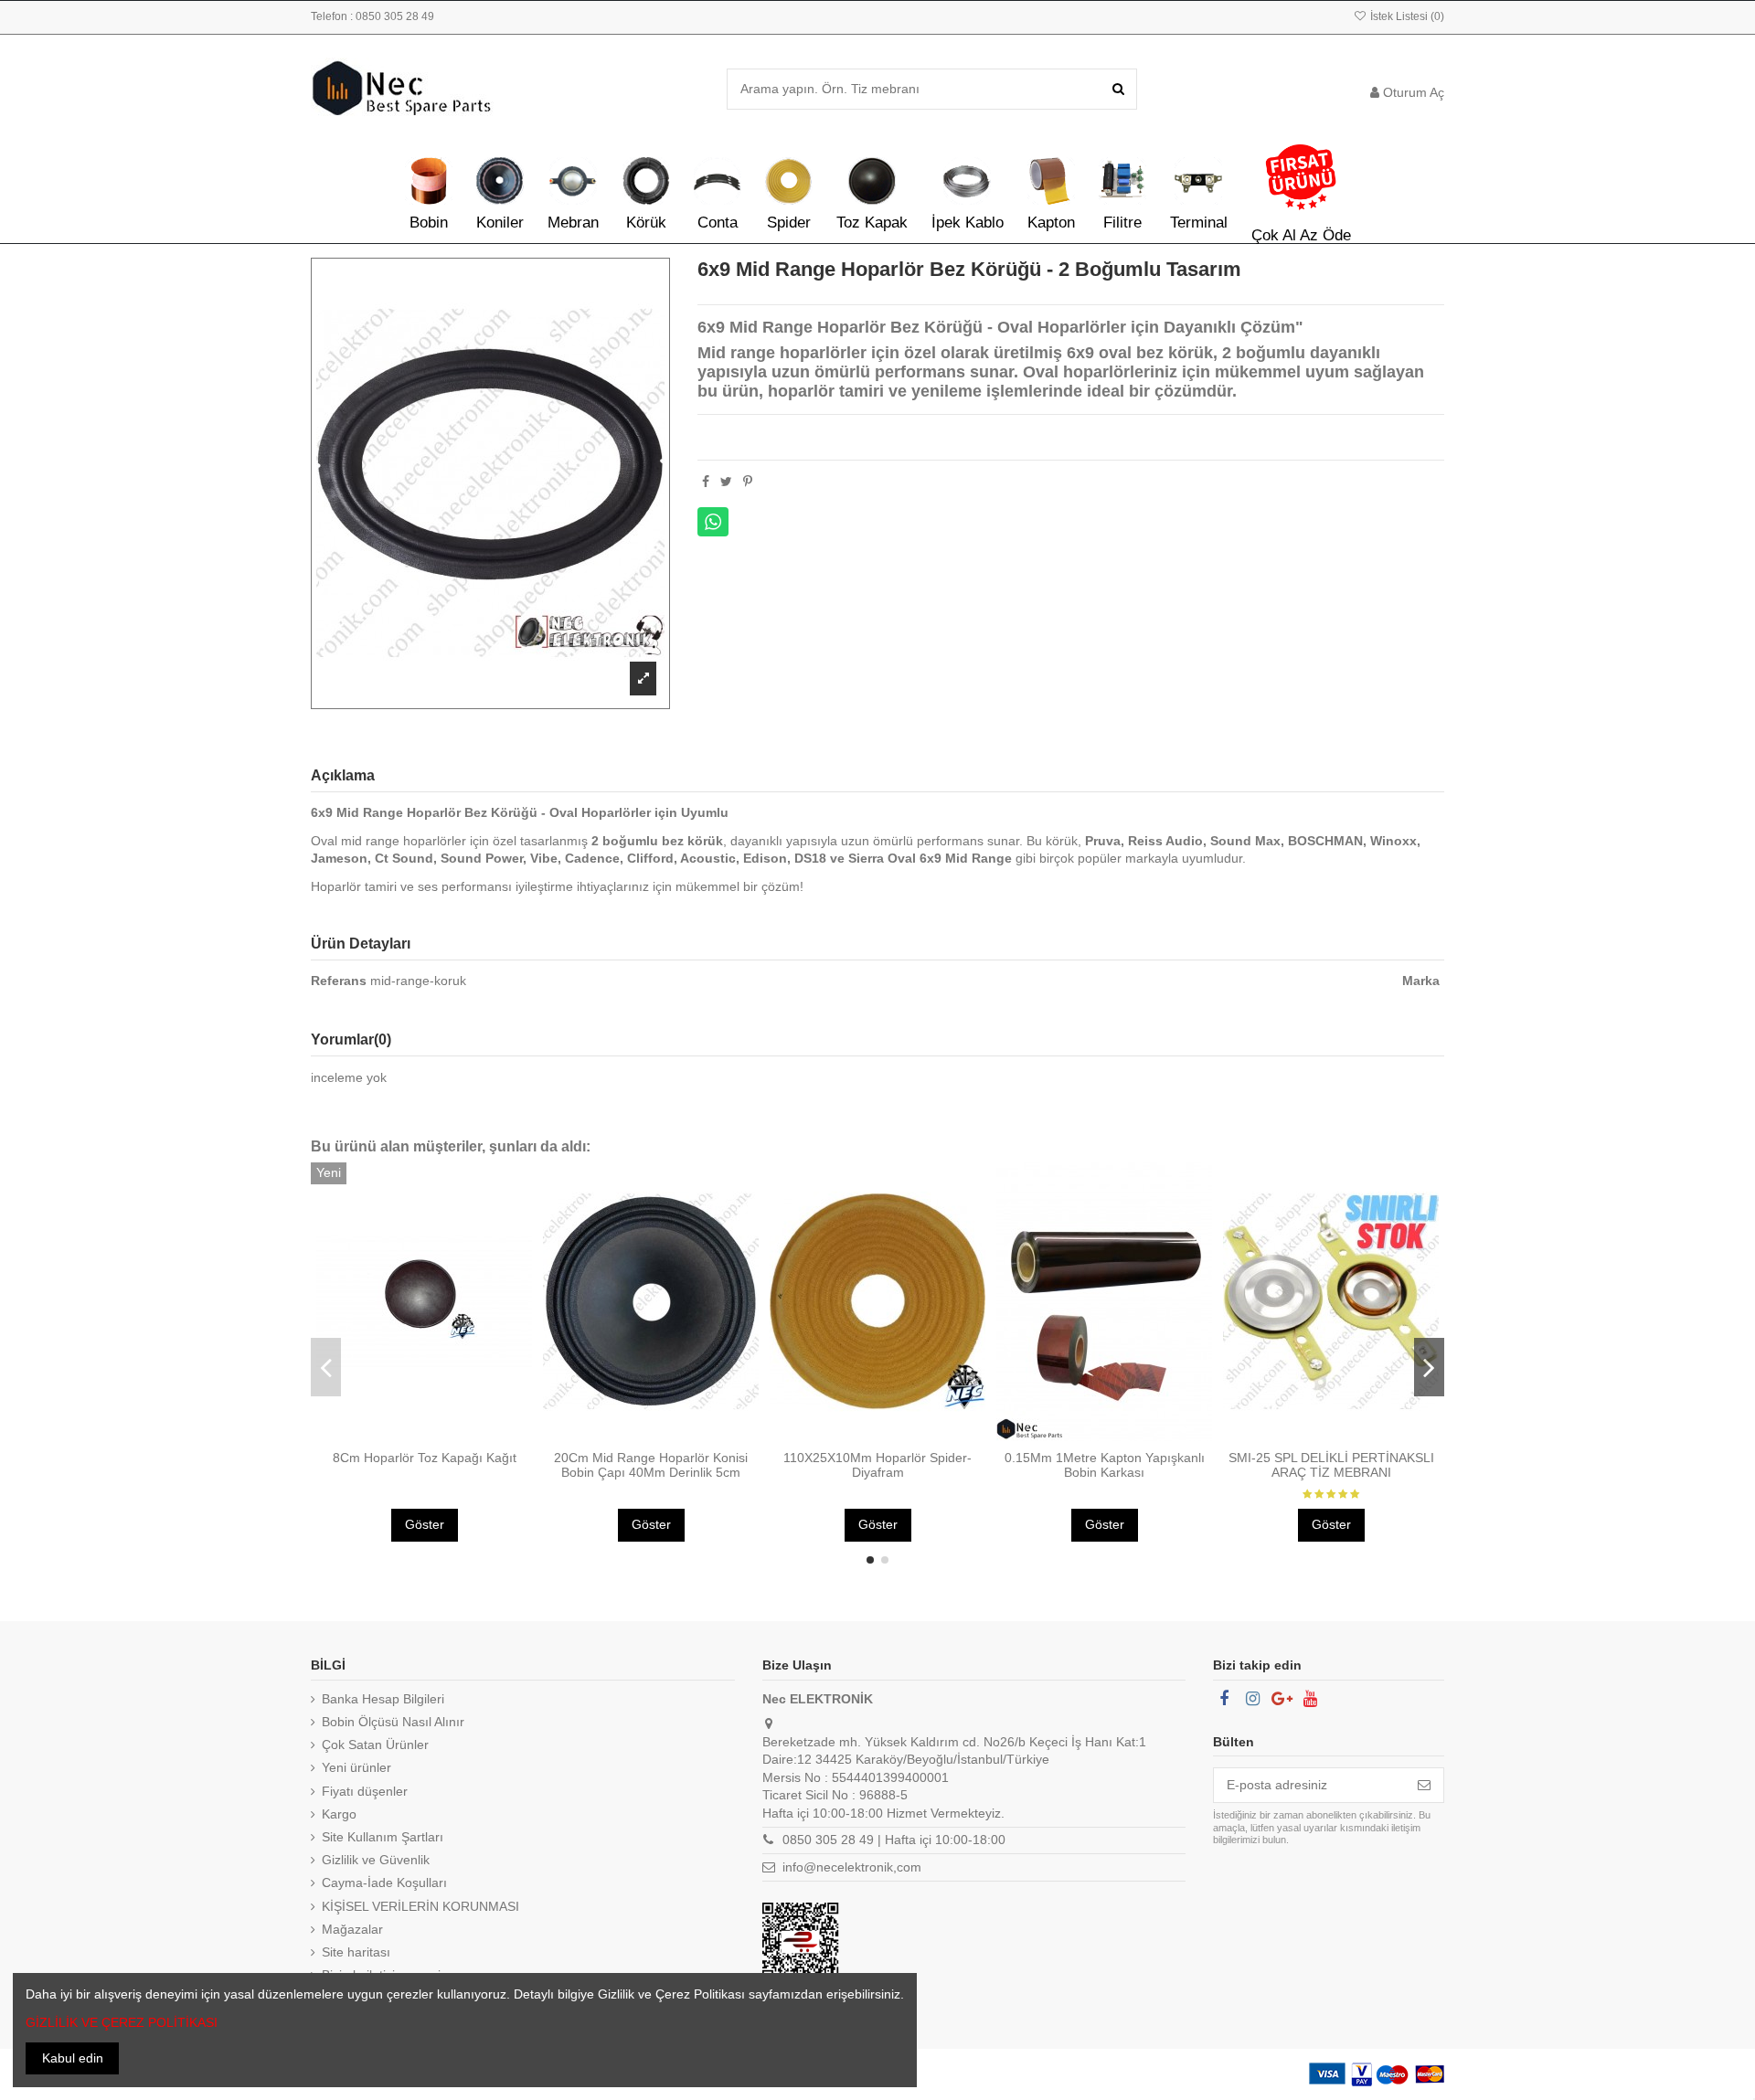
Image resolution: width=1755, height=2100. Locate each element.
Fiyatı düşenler (365, 1791)
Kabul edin (73, 2058)
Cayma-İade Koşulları (384, 1883)
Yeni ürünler (356, 1767)
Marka (1421, 981)
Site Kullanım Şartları (383, 1837)
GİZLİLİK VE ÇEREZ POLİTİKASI (122, 2022)
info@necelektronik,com (852, 1867)
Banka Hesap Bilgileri (383, 1699)
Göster (425, 1524)
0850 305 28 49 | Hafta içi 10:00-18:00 (894, 1840)
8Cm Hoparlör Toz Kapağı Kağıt (425, 1458)
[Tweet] (726, 482)
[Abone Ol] (1424, 1786)
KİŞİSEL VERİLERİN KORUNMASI (420, 1906)
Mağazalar (352, 1929)
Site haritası (356, 1952)
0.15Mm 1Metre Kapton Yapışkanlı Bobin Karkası (1105, 1465)
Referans (339, 981)
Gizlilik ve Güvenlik (376, 1860)
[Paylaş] (706, 482)
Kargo (339, 1814)
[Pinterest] (748, 482)
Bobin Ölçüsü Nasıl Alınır (393, 1722)
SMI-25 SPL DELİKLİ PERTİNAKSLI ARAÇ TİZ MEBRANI (1331, 1465)
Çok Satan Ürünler (375, 1745)
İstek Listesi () (1406, 16)
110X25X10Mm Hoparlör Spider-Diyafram (877, 1465)
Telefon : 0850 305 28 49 (372, 16)
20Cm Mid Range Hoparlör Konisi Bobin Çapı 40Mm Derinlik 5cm (651, 1465)
